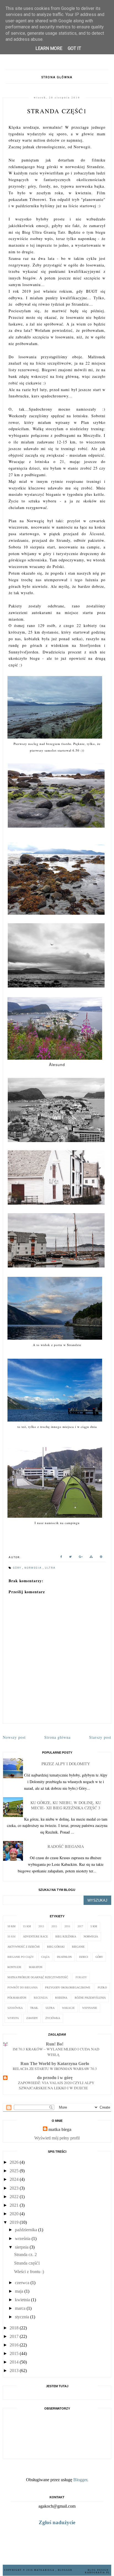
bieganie (78, 1947)
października (26, 2230)
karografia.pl (97, 2573)
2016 (67, 1926)
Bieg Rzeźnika (66, 1936)
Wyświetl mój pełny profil (57, 2138)
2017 (80, 1926)
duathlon (64, 1957)
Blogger (80, 2480)
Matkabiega (45, 2570)
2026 (14, 2162)
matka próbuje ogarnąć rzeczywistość (38, 1977)
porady (81, 1977)
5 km (94, 1926)
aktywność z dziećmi (24, 1947)
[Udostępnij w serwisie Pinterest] (101, 1558)
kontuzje (14, 1967)
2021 (14, 2205)
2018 (14, 2328)
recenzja (41, 1998)
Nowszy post (14, 1737)
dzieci (84, 1957)
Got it (74, 48)
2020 (14, 2214)
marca (20, 2308)
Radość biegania (66, 1846)
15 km (27, 1926)
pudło (102, 1987)
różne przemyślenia (90, 1998)
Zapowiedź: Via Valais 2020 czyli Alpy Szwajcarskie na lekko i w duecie (56, 2085)
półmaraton (17, 1998)
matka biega (60, 2129)
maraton (36, 1967)
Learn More (49, 48)
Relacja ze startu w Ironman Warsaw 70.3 (55, 2069)
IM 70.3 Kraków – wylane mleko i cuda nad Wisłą (56, 2052)
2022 (14, 2197)
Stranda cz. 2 (25, 2255)
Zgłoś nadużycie (57, 2522)
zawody (32, 2018)
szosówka (15, 2008)
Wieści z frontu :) (29, 2272)
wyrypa (13, 2018)
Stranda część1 (27, 2263)
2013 (41, 1926)
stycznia (22, 2317)
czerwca (22, 2283)
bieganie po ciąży (21, 1957)
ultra (50, 1568)
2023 (14, 2188)
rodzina (61, 1998)
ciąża (45, 1957)
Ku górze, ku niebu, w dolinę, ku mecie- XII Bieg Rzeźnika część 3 (66, 1805)
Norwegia (34, 1568)
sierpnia (22, 2247)
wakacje (68, 2008)
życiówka (53, 2018)
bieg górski (56, 1947)
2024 (14, 2179)
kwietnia (22, 2300)
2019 (14, 2222)
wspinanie (90, 2008)
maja (19, 2291)
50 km (11, 1936)
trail (34, 2008)
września (23, 2239)
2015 (54, 1926)
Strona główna (57, 77)
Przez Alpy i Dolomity (66, 1764)
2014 (14, 2362)
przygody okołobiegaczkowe (68, 1987)
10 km (11, 1926)
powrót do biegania (23, 1987)
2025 (14, 2171)
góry (18, 1568)
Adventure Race (35, 1936)
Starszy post (100, 1737)
